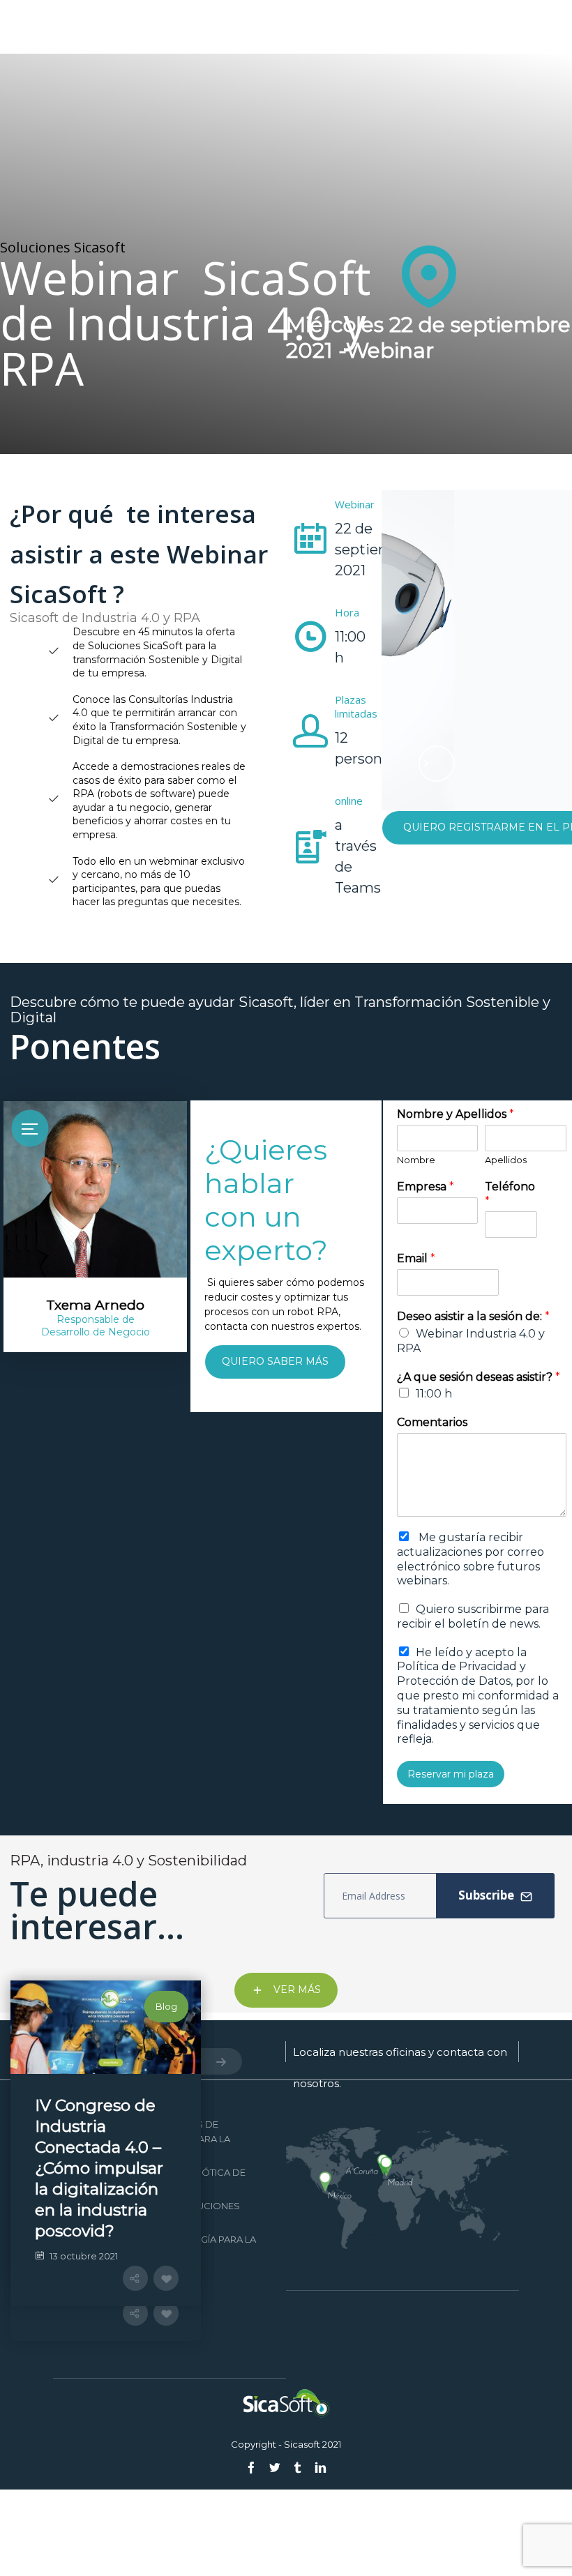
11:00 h (434, 1394)
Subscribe (488, 1895)
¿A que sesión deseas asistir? (479, 1377)
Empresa (426, 1187)
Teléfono (510, 1194)
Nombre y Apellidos (456, 1114)
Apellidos (506, 1160)
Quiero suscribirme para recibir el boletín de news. (473, 1616)
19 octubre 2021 (84, 2344)
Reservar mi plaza (451, 1774)
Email (416, 1258)
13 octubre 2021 (84, 2229)
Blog (241, 2006)
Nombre (416, 1160)
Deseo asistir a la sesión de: (473, 1316)
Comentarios (432, 1422)
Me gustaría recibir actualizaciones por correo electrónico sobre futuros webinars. (471, 1559)
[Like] (241, 2366)
